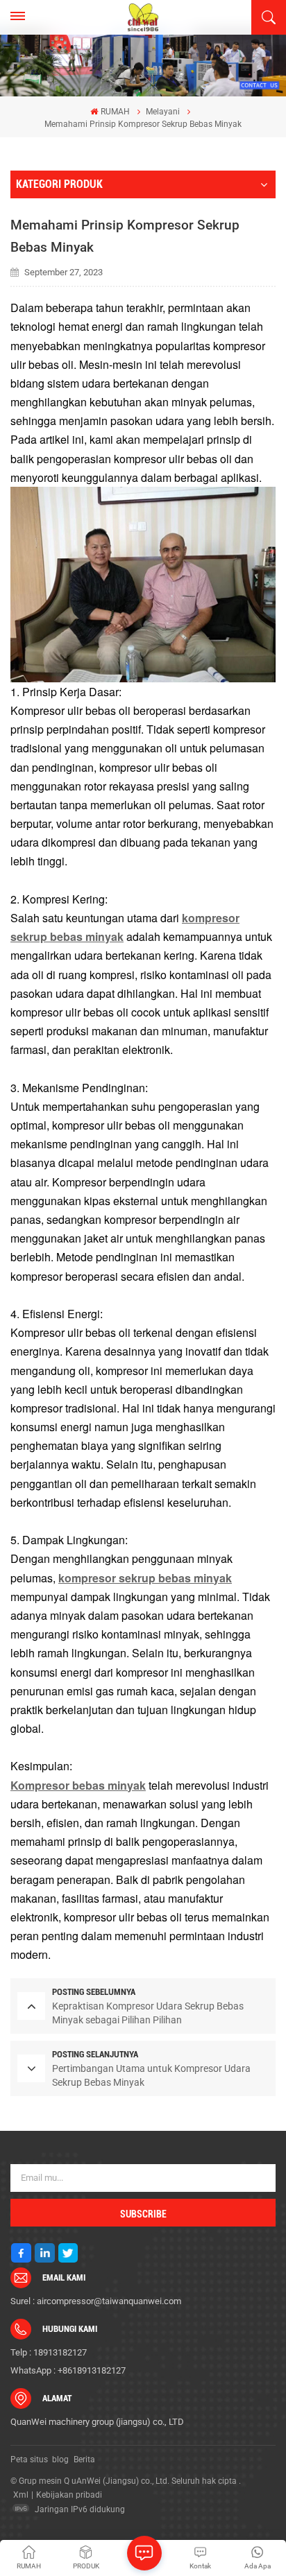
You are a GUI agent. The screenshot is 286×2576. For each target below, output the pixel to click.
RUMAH (115, 112)
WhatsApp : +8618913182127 (68, 2370)
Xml (21, 2495)
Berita (84, 2460)
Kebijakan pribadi (69, 2495)
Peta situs (29, 2460)
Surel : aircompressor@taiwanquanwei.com (96, 2301)
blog (60, 2460)
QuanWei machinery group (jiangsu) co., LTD (97, 2422)
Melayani (163, 112)
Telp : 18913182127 (49, 2352)
